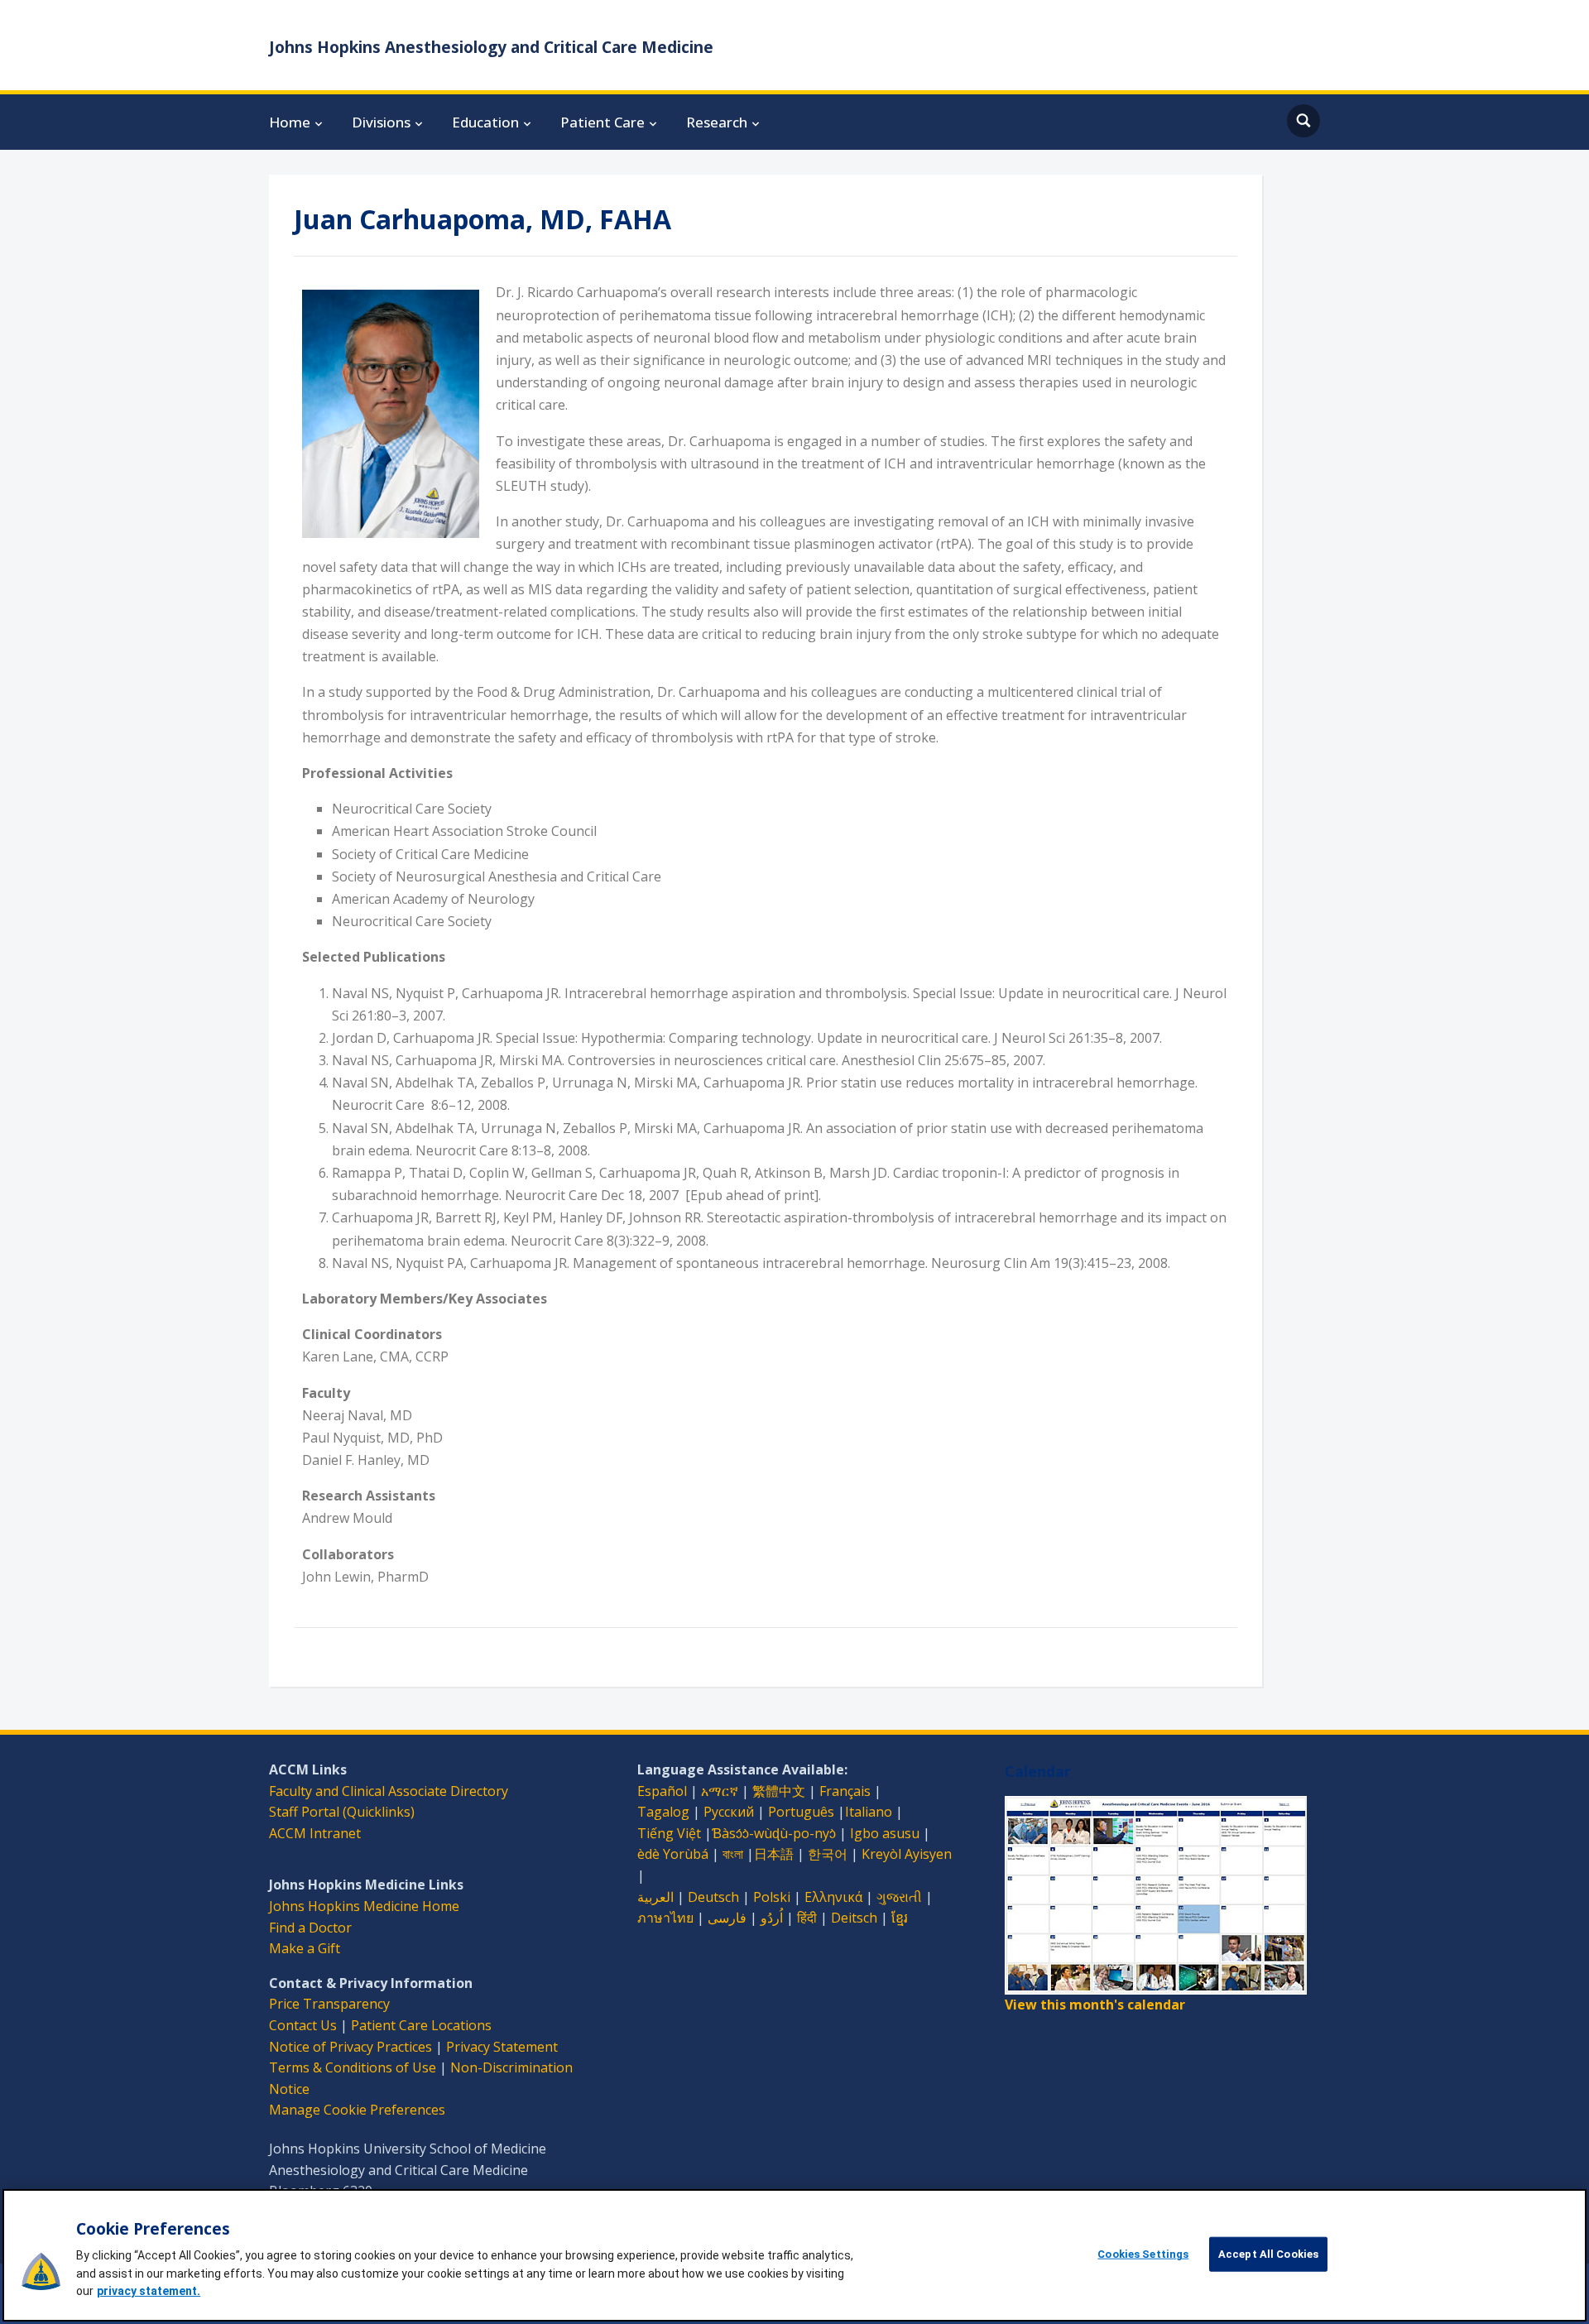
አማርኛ (720, 1791)
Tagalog (663, 1812)
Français (845, 1791)
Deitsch (854, 1918)
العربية (655, 1897)
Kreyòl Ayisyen (907, 1854)
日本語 (774, 1854)
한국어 (828, 1854)
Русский (729, 1812)
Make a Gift (305, 1948)
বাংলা (733, 1854)
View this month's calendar (1095, 2005)
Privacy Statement (502, 2047)
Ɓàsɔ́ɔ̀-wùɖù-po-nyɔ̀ (774, 1833)
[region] (794, 2255)
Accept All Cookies (1268, 2254)
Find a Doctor (310, 1928)
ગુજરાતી (899, 1897)
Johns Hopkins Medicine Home (364, 1906)
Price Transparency (329, 2004)
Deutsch (713, 1897)
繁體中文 (779, 1791)
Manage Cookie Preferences (357, 2110)
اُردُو (772, 1918)
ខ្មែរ (900, 1918)
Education (485, 122)
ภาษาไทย (665, 1918)
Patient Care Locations (421, 2025)
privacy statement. (149, 2291)
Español (662, 1791)
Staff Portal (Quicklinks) (342, 1812)
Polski (772, 1897)
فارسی (727, 1918)
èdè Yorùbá (673, 1854)
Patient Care (602, 122)
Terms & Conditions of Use (353, 2067)
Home (290, 122)
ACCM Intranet (315, 1833)
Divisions (381, 122)
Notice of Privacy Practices (350, 2047)
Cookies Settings (1143, 2254)
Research (717, 122)
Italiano (869, 1812)
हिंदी (807, 1918)
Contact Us (303, 2025)
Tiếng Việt (669, 1833)
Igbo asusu (885, 1833)
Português (801, 1812)
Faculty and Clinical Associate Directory (389, 1791)
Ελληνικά (833, 1897)
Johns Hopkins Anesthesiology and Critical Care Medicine (491, 47)
